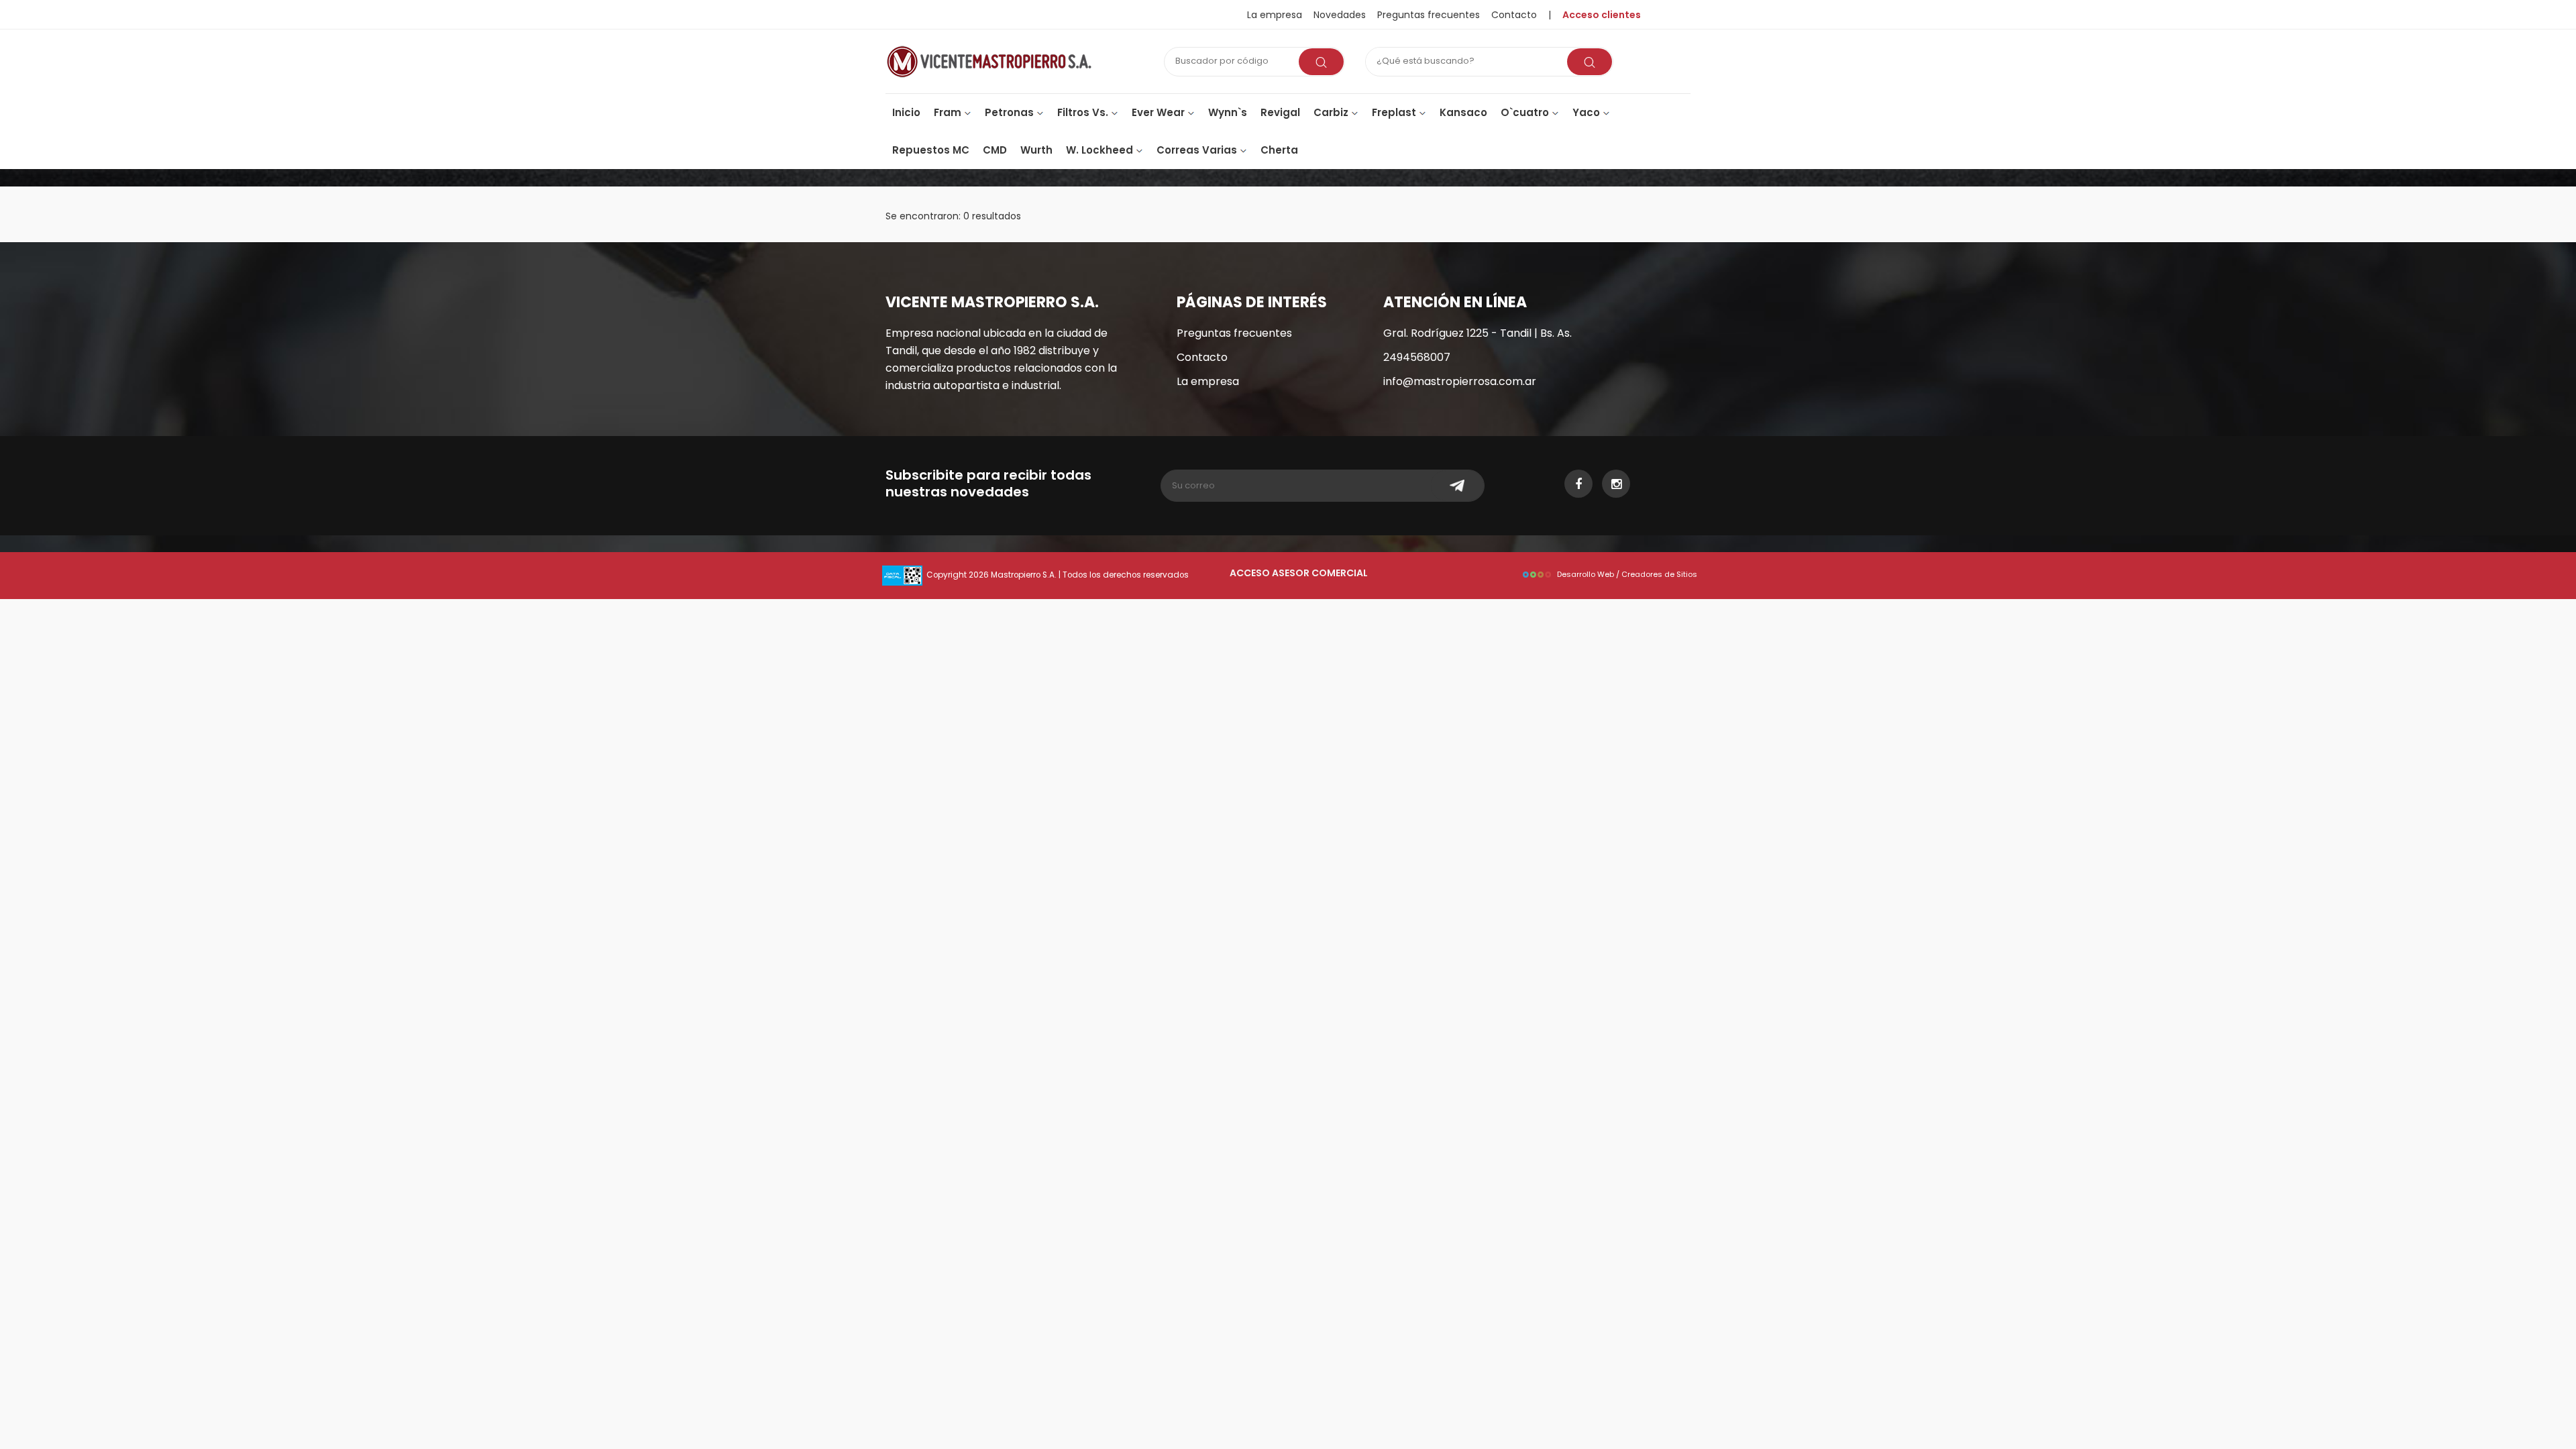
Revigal (1280, 112)
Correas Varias (1198, 150)
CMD (995, 150)
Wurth (1036, 150)
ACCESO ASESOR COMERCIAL (1299, 573)
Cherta (1279, 150)
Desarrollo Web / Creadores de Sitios (1627, 574)
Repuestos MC (931, 150)
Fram (949, 112)
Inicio (906, 112)
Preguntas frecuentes (1429, 15)
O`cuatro (1526, 112)
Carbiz (1332, 112)
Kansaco (1463, 112)
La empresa (1275, 15)
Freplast (1395, 112)
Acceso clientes (1602, 15)
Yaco (1588, 112)
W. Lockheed (1101, 150)
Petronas (1011, 112)
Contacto (1202, 357)
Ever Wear (1160, 112)
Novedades (1340, 15)
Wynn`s (1228, 112)
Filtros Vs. (1084, 112)
